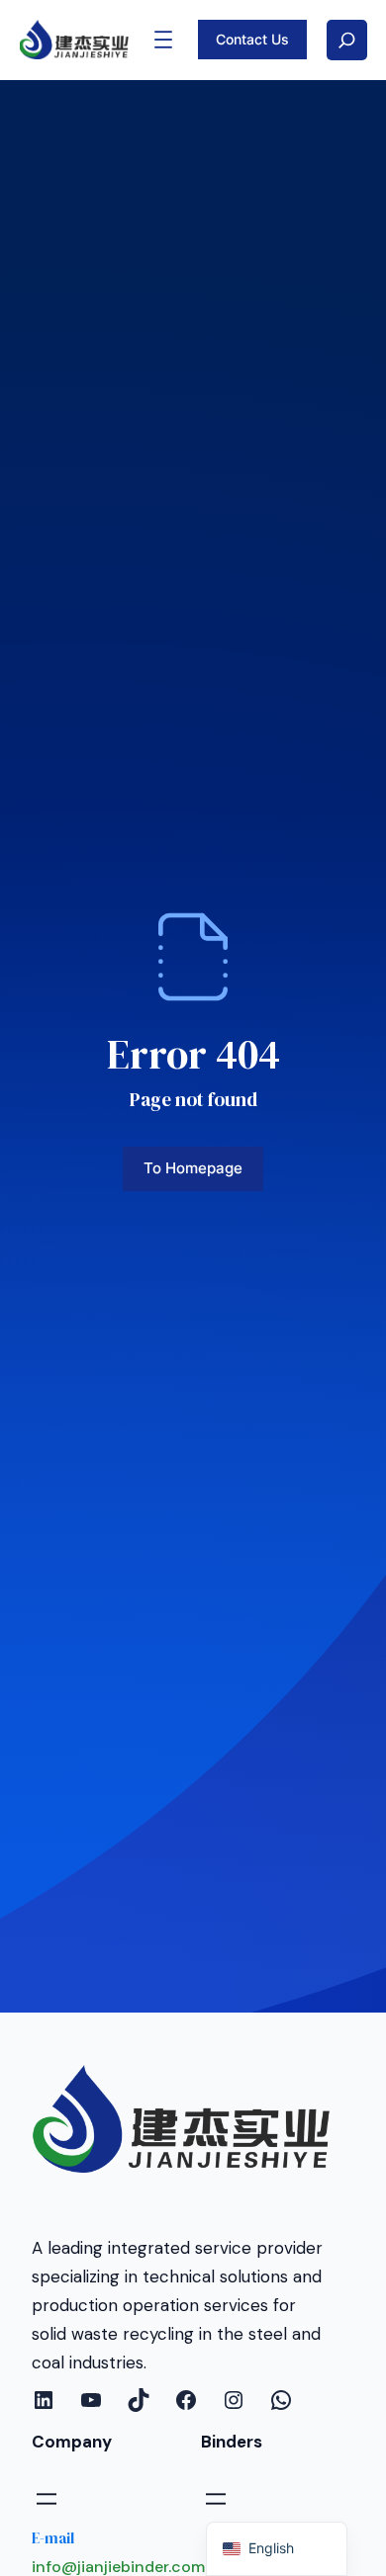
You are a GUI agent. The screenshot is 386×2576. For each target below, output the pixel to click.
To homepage (193, 1168)
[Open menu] (163, 40)
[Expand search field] (347, 40)
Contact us (252, 39)
